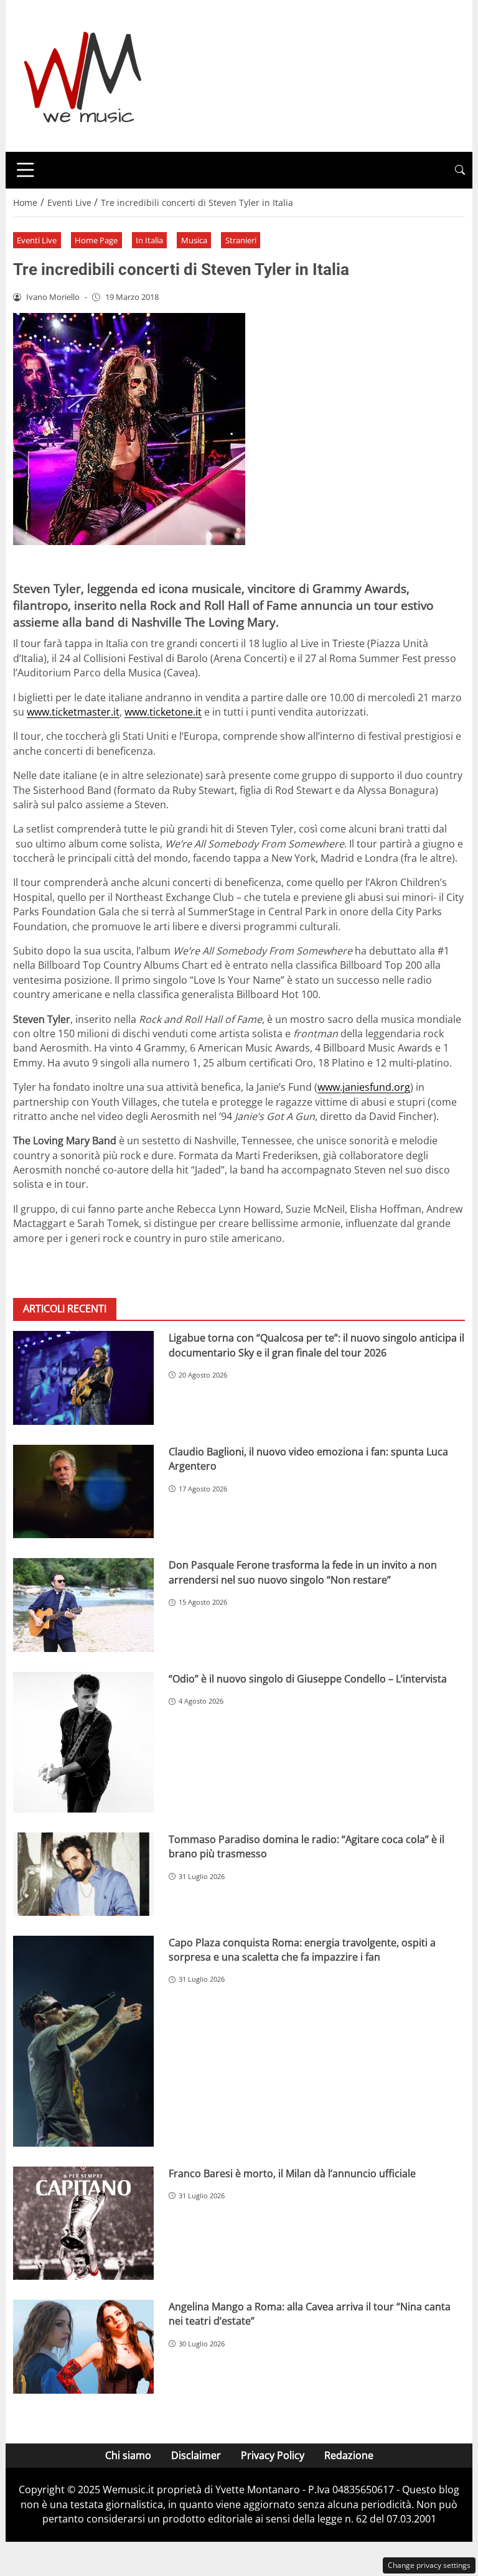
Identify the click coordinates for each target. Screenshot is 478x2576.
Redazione (349, 2455)
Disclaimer (196, 2455)
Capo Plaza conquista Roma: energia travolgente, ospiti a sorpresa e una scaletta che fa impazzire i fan (302, 1950)
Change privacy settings (429, 2565)
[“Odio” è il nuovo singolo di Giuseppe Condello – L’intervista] (83, 1742)
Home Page (96, 240)
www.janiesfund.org (364, 1087)
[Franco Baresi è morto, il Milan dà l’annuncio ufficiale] (83, 2223)
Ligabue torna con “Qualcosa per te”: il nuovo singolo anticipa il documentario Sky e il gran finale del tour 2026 (316, 1345)
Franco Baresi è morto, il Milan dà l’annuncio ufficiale (292, 2173)
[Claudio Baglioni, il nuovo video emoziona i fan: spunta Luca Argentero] (83, 1492)
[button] (460, 170)
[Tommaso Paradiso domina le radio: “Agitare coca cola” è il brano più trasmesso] (83, 1874)
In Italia (149, 240)
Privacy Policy (273, 2455)
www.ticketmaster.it (73, 712)
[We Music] (83, 75)
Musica (194, 240)
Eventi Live (37, 240)
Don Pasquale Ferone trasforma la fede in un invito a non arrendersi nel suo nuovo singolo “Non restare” (303, 1572)
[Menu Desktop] (26, 170)
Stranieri (241, 240)
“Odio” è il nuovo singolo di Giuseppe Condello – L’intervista (308, 1679)
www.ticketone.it (163, 712)
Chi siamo (128, 2455)
